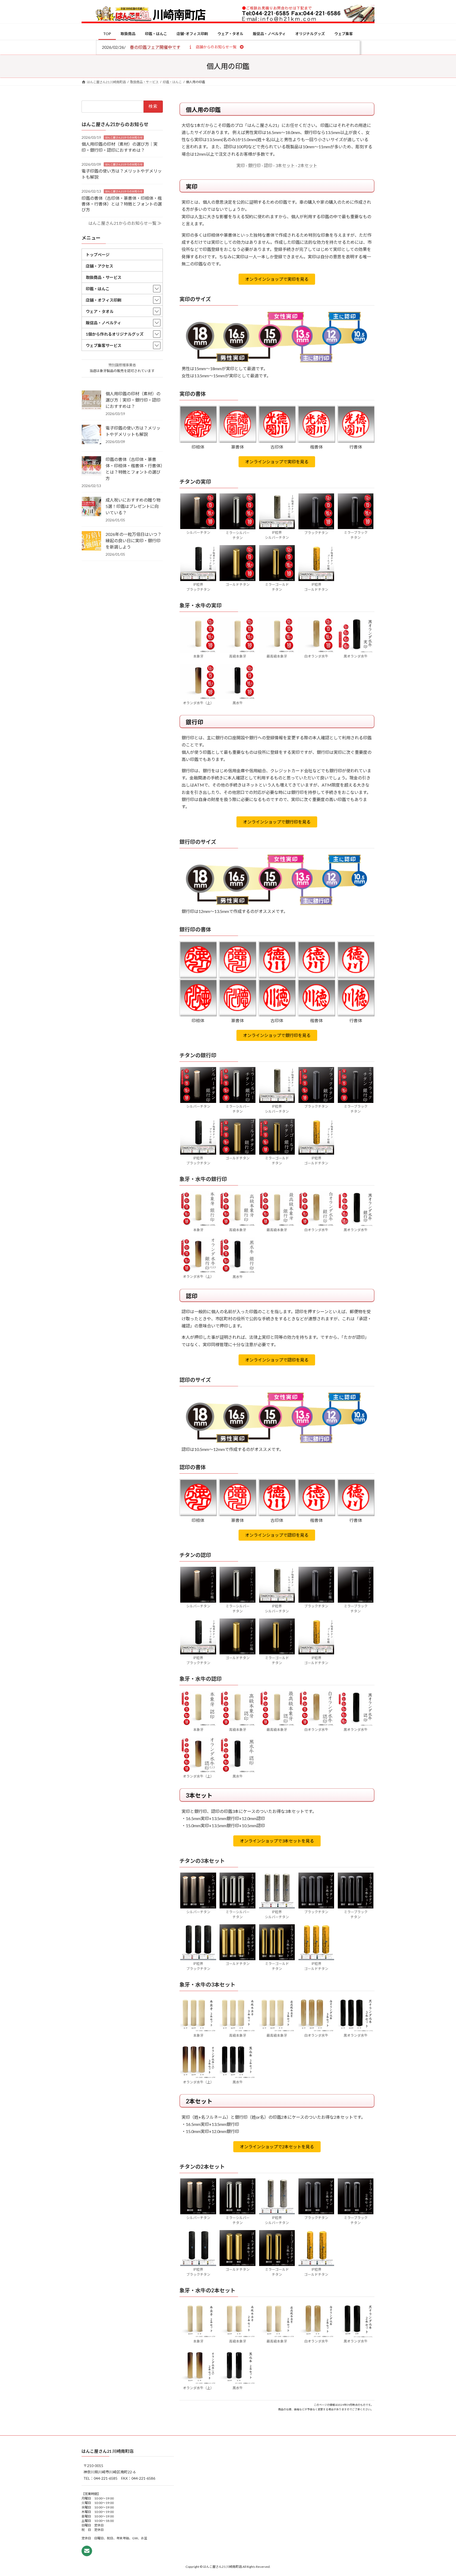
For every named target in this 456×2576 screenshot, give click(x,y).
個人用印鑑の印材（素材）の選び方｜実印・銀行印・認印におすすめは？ (133, 400)
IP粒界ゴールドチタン (316, 587)
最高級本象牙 (277, 656)
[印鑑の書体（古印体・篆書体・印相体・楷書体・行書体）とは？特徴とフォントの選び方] (91, 466)
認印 (268, 165)
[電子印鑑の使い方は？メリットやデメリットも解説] (91, 435)
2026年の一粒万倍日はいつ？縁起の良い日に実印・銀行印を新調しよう (134, 541)
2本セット (308, 165)
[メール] (87, 2551)
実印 (241, 165)
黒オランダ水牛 (356, 656)
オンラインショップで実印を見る (277, 279)
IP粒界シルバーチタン (277, 535)
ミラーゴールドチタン (277, 587)
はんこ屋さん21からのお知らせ (124, 137)
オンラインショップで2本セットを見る (277, 2147)
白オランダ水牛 (316, 656)
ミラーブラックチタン (356, 535)
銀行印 (254, 165)
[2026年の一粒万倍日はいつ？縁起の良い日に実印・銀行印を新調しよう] (91, 541)
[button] (216, 47)
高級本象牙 (238, 656)
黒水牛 (238, 703)
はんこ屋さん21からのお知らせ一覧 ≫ (125, 223)
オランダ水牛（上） (198, 703)
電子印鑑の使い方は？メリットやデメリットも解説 (133, 431)
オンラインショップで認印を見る (277, 1360)
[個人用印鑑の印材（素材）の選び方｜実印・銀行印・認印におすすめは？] (91, 401)
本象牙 (198, 656)
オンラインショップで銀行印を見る (277, 822)
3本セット (285, 165)
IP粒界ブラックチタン (198, 587)
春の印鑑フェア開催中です (155, 47)
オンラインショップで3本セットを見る (277, 1841)
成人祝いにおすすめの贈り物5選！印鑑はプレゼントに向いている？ (133, 506)
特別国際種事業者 (122, 365)
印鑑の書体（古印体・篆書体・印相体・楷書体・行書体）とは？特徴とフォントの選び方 (122, 204)
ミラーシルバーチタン (238, 535)
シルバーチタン (198, 532)
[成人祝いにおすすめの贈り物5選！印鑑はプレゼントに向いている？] (91, 507)
